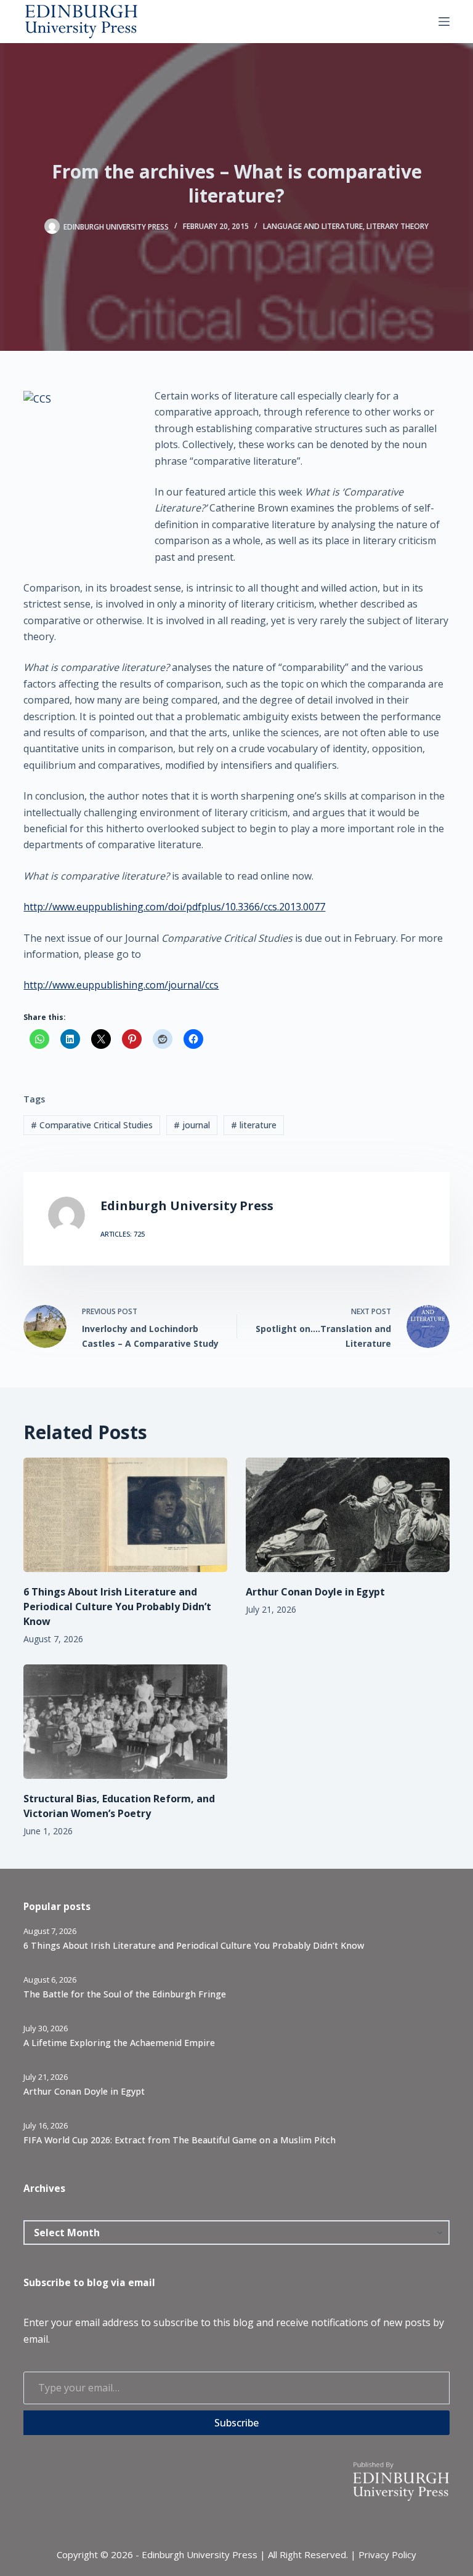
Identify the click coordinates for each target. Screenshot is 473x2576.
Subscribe (236, 2423)
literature (254, 1125)
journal (192, 1125)
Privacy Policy (387, 2554)
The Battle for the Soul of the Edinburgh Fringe (125, 1994)
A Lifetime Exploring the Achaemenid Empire (119, 2043)
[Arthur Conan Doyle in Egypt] (348, 1515)
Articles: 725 (123, 1234)
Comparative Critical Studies (92, 1125)
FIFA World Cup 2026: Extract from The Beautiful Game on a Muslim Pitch (180, 2140)
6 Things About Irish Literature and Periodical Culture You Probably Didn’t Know (117, 1607)
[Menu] (444, 22)
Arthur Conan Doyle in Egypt (315, 1592)
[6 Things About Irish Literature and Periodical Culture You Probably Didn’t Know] (125, 1515)
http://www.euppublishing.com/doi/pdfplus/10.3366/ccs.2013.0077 (174, 907)
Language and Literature (313, 226)
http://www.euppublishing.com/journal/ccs (121, 985)
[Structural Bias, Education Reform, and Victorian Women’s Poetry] (125, 1722)
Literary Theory (398, 226)
